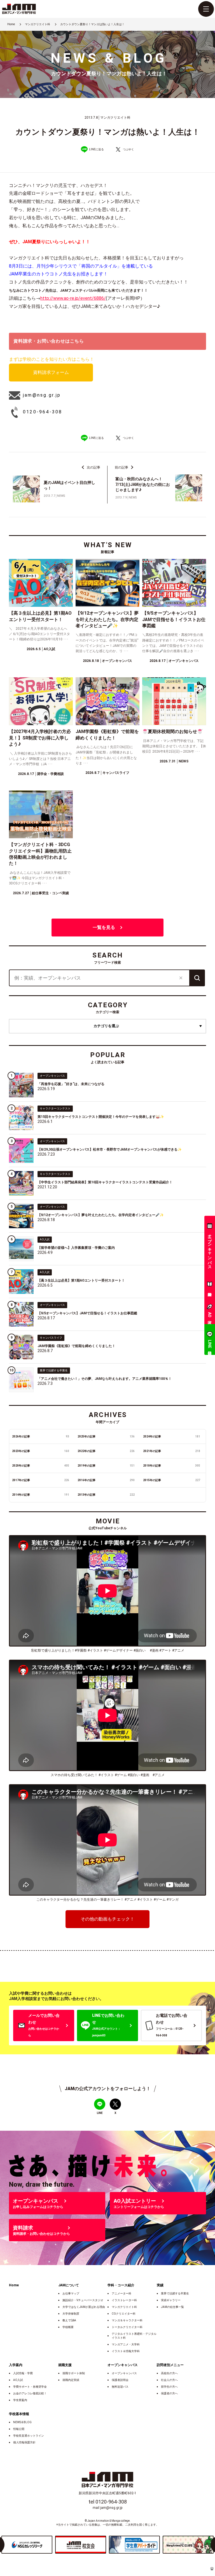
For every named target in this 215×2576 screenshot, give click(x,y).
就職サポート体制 (74, 2373)
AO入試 (18, 2380)
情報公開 (19, 2429)
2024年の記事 (172, 1436)
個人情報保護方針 (24, 2442)
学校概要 (68, 2327)
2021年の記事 (172, 1451)
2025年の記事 (106, 1436)
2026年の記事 (41, 1436)
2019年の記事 (106, 1466)
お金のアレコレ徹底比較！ (30, 2393)
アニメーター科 (121, 2293)
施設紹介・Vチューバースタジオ (83, 2300)
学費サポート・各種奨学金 (30, 2387)
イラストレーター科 (124, 2300)
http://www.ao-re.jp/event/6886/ (73, 298)
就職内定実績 (71, 2380)
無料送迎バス (120, 2387)
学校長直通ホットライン (29, 2436)
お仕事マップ (71, 2293)
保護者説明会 (120, 2380)
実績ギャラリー (171, 2300)
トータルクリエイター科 (127, 2327)
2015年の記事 (172, 1480)
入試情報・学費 (23, 2373)
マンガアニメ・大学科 (126, 2344)
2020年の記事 (41, 1466)
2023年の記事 (41, 1451)
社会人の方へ (169, 2380)
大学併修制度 (71, 2314)
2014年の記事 (41, 1495)
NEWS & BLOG (22, 2422)
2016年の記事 (106, 1480)
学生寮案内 (20, 2400)
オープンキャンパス (124, 2373)
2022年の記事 (106, 1451)
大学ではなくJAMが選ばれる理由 (84, 2307)
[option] (27, 2545)
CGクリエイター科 (124, 2314)
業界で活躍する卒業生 (175, 2293)
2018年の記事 (172, 1466)
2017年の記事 (41, 1480)
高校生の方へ (169, 2373)
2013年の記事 (106, 1495)
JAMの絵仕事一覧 (172, 2307)
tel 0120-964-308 (108, 2502)
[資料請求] (210, 1285)
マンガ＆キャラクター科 (127, 2320)
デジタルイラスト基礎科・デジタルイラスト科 (134, 2336)
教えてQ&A (69, 2320)
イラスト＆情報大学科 (126, 2351)
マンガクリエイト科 (124, 2307)
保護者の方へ (169, 2393)
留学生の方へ (169, 2387)
